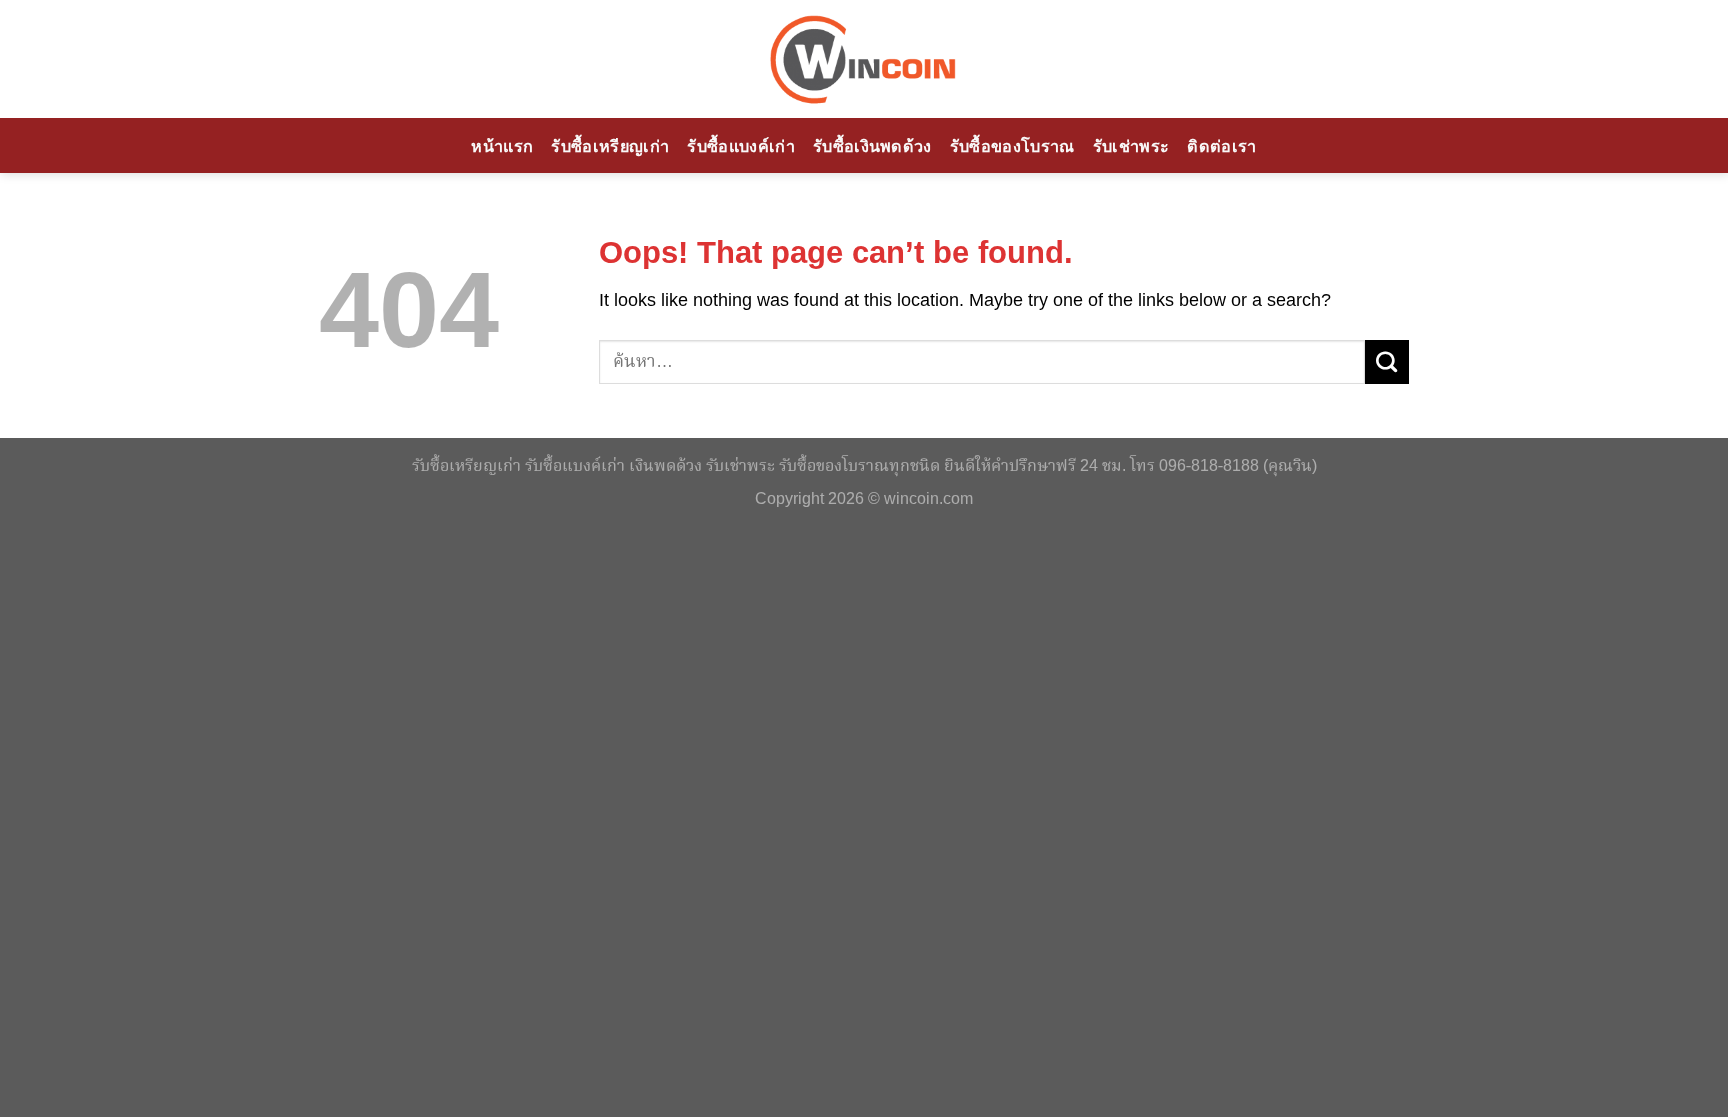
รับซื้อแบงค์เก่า (741, 146)
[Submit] (1387, 362)
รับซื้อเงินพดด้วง (872, 146)
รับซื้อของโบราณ (1012, 146)
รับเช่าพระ (1131, 146)
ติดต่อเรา (1221, 146)
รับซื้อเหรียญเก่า (610, 146)
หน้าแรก (502, 146)
